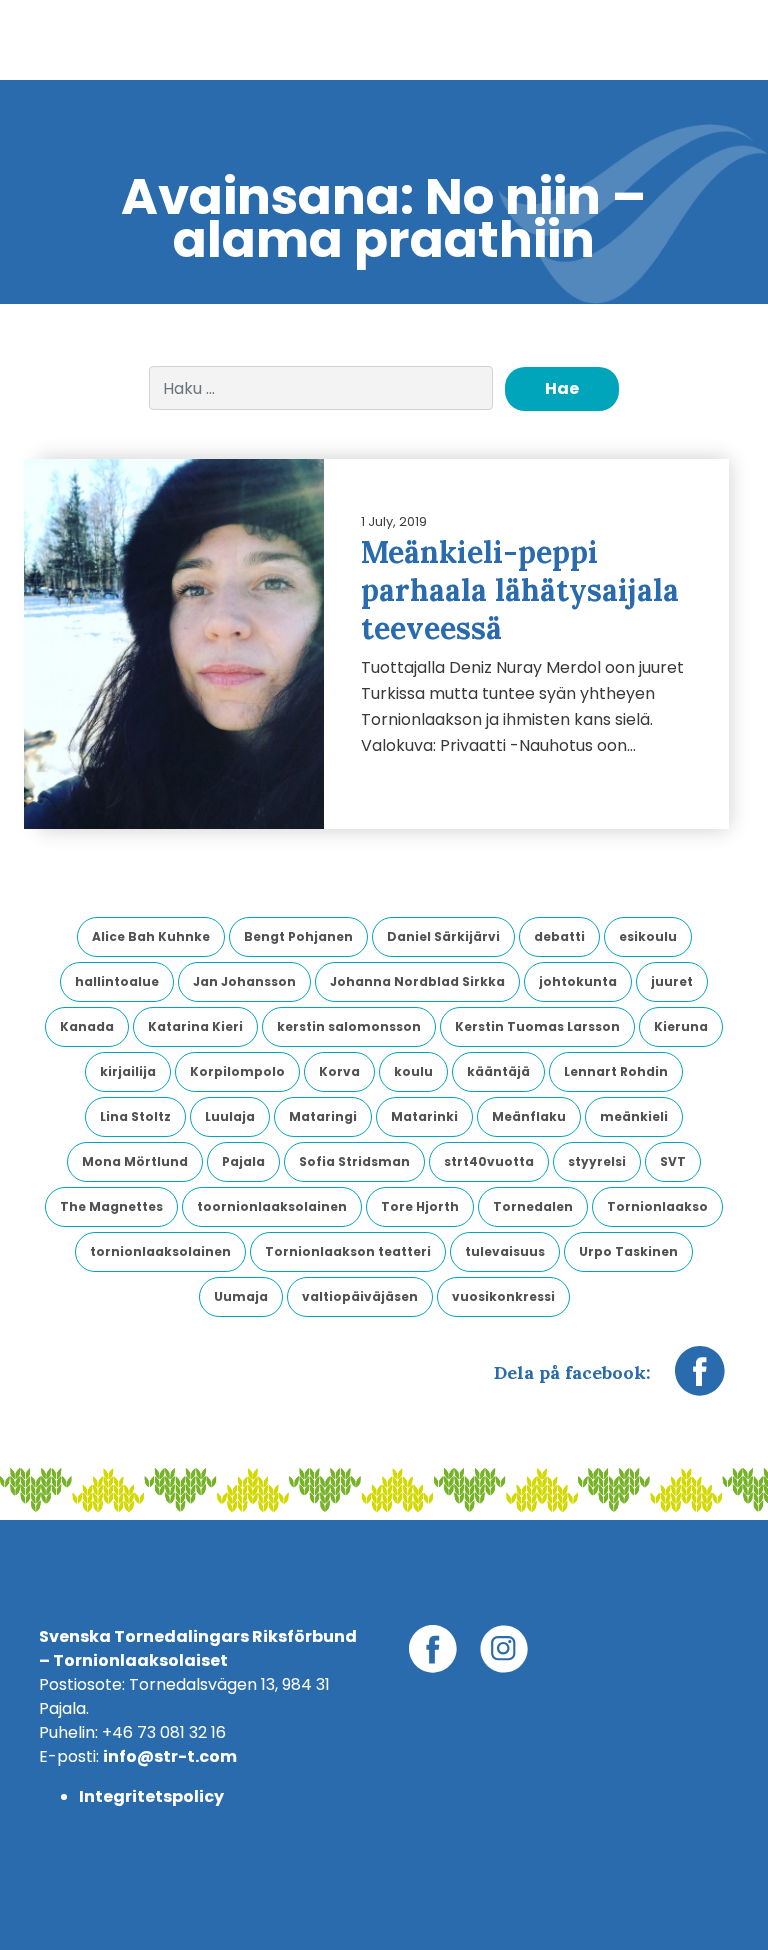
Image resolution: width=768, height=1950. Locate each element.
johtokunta (578, 981)
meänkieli (634, 1116)
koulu (413, 1071)
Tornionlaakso (657, 1206)
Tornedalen (533, 1206)
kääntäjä (498, 1071)
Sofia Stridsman (354, 1161)
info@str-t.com (170, 1756)
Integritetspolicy (151, 1796)
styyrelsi (597, 1161)
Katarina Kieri (195, 1026)
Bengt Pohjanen (298, 936)
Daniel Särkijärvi (443, 936)
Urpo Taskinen (628, 1251)
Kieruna (681, 1026)
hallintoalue (117, 981)
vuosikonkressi (503, 1296)
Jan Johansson (244, 981)
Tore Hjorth (420, 1206)
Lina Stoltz (135, 1116)
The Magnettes (111, 1206)
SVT (673, 1161)
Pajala (243, 1161)
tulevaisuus (505, 1251)
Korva (339, 1071)
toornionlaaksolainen (272, 1206)
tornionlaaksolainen (160, 1251)
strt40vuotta (489, 1161)
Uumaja (241, 1296)
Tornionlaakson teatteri (348, 1251)
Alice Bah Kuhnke (151, 936)
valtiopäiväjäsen (360, 1296)
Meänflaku (529, 1116)
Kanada (87, 1026)
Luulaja (230, 1116)
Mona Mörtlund (135, 1161)
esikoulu (648, 936)
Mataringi (323, 1116)
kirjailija (128, 1071)
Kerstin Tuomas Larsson (537, 1026)
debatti (559, 936)
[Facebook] (700, 1381)
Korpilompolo (237, 1071)
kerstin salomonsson (349, 1026)
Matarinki (424, 1116)
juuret (672, 981)
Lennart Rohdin (616, 1071)
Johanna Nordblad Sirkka (417, 981)
